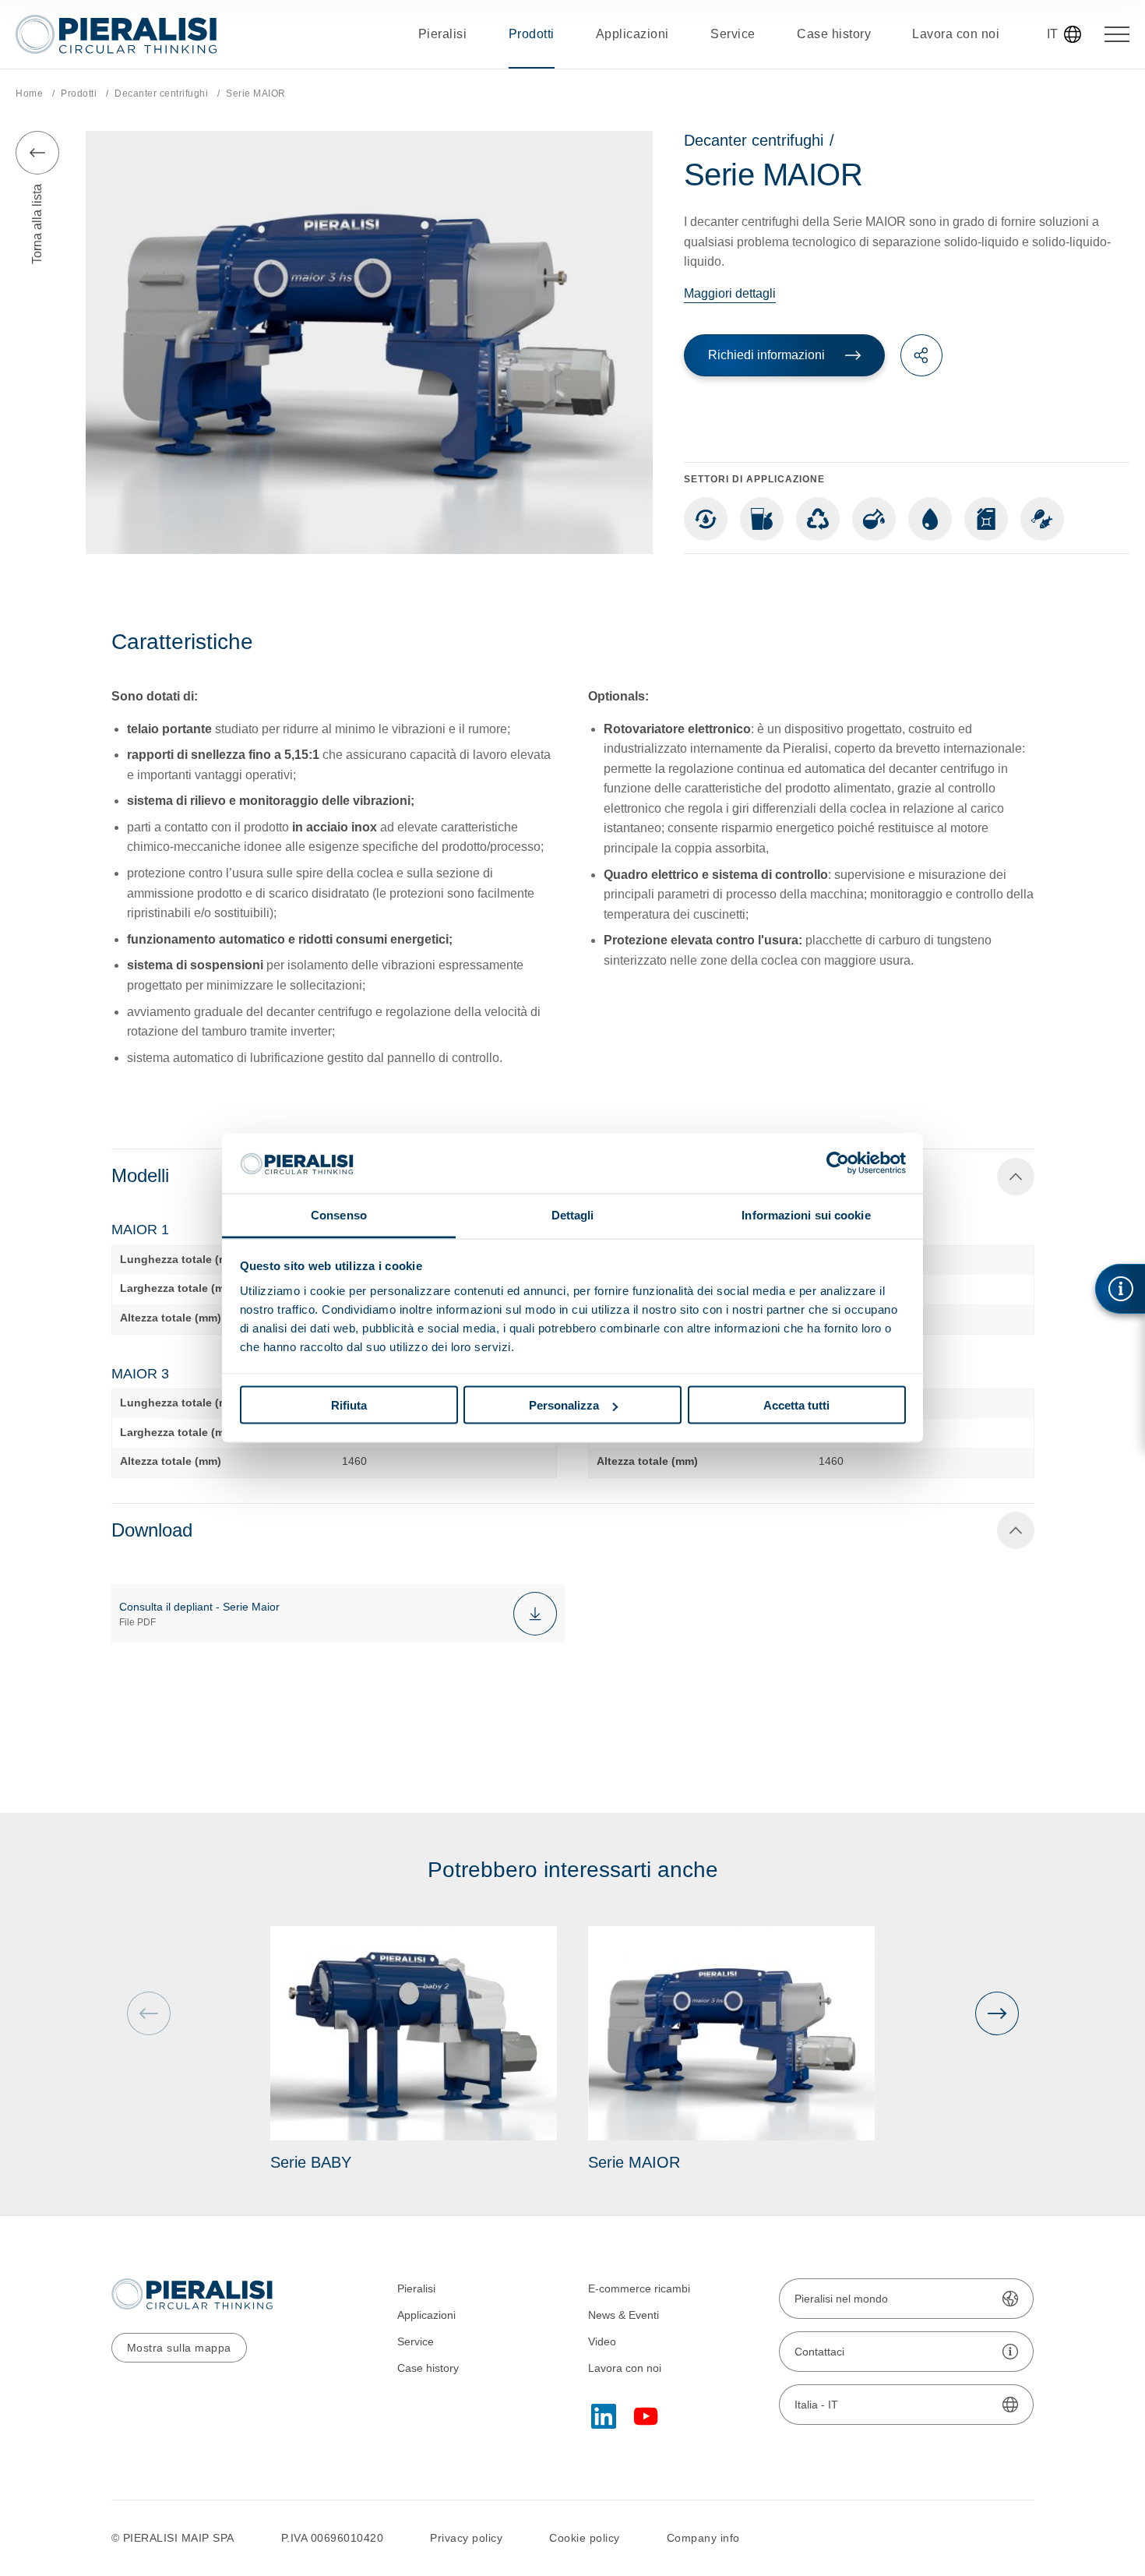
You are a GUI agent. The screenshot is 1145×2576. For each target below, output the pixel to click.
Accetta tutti (796, 1405)
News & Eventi (624, 2315)
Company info (703, 2538)
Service (416, 2341)
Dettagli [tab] (573, 1214)
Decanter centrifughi (161, 94)
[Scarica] (535, 1614)
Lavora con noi (625, 2368)
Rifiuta (349, 1405)
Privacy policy (466, 2538)
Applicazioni (426, 2315)
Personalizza (564, 1405)
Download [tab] (152, 1530)
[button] (997, 2013)
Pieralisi (416, 2288)
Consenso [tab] (339, 1214)
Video (602, 2341)
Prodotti (79, 94)
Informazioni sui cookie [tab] (806, 1214)
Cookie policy (585, 2538)
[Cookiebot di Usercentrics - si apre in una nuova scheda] (838, 1163)
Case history (428, 2368)
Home (29, 94)
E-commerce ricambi (639, 2288)
